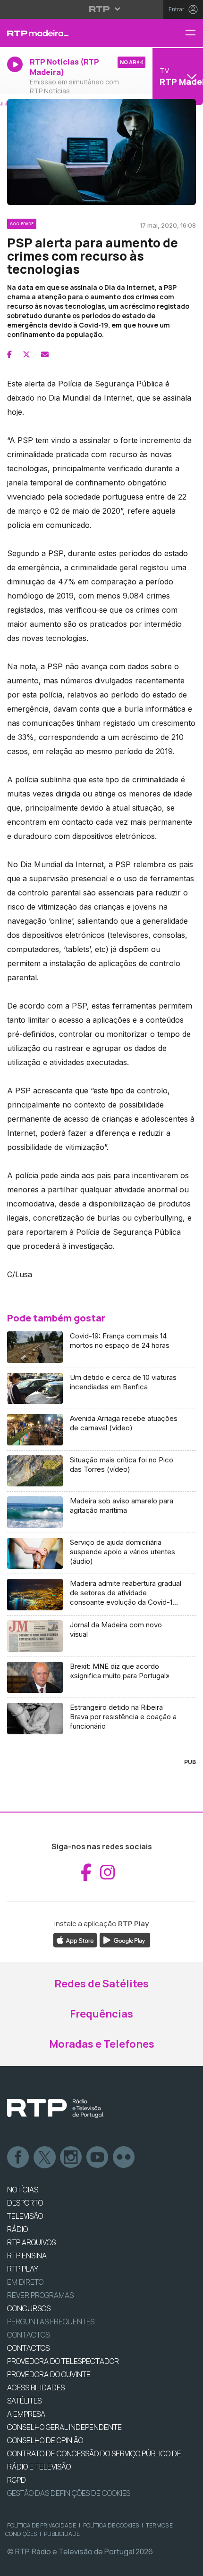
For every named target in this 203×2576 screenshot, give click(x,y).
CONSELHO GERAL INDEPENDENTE (64, 2427)
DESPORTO (25, 2203)
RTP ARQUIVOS (31, 2242)
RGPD (17, 2480)
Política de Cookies (111, 2525)
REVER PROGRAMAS (40, 2295)
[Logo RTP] (55, 2108)
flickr (124, 2158)
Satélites (24, 2401)
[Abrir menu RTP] (102, 9)
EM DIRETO (25, 2282)
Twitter (45, 2158)
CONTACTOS (28, 2348)
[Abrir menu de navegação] (194, 33)
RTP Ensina (27, 2256)
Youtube (98, 2158)
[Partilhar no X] (26, 354)
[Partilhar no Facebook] (9, 354)
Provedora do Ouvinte (49, 2374)
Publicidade (62, 2534)
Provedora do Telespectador (63, 2361)
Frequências (101, 2014)
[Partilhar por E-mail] (45, 354)
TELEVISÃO (25, 2216)
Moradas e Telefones (102, 2044)
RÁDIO (17, 2229)
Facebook (18, 2158)
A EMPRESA (26, 2414)
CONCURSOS (29, 2308)
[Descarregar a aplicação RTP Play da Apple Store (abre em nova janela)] (75, 1940)
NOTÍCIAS (23, 2190)
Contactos (28, 2335)
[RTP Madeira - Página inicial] (68, 33)
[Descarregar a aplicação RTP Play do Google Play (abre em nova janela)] (125, 1940)
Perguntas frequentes (51, 2322)
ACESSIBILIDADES (36, 2387)
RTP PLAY (23, 2269)
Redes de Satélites (101, 1984)
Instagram (71, 2158)
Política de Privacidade (42, 2525)
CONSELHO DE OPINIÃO (45, 2440)
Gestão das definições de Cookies (69, 2493)
